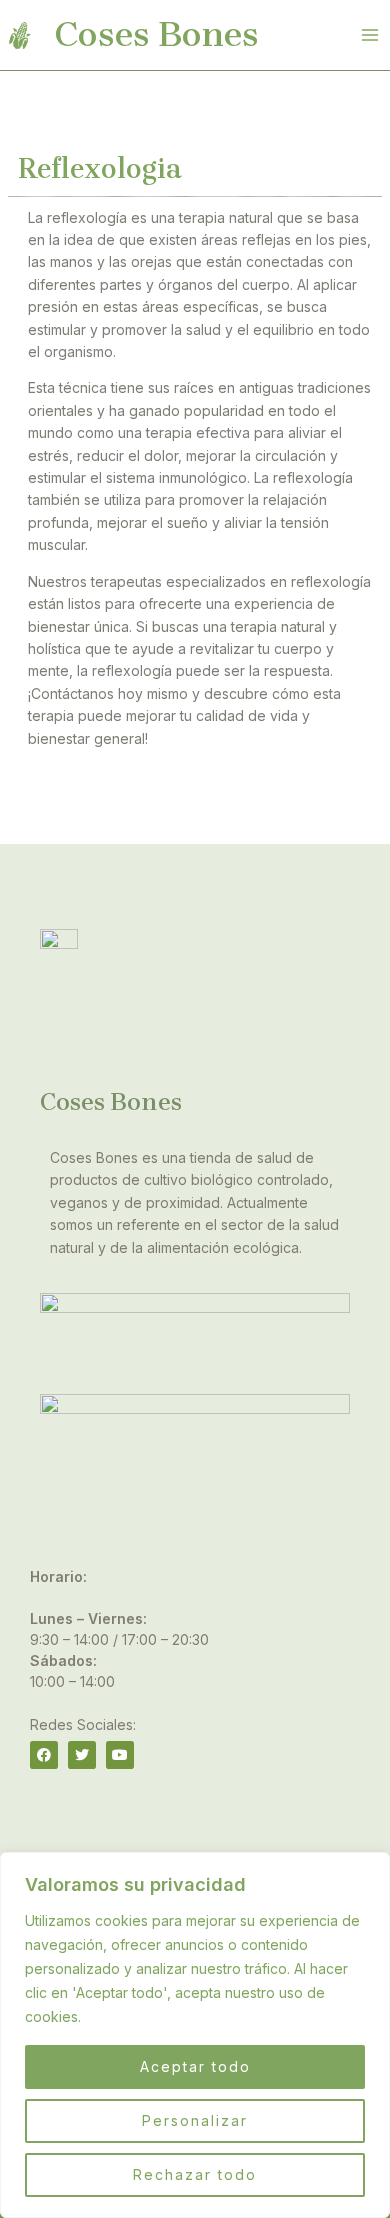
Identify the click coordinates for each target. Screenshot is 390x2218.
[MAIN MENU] (369, 35)
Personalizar (195, 2120)
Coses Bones (156, 34)
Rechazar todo (195, 2174)
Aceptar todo (195, 2066)
